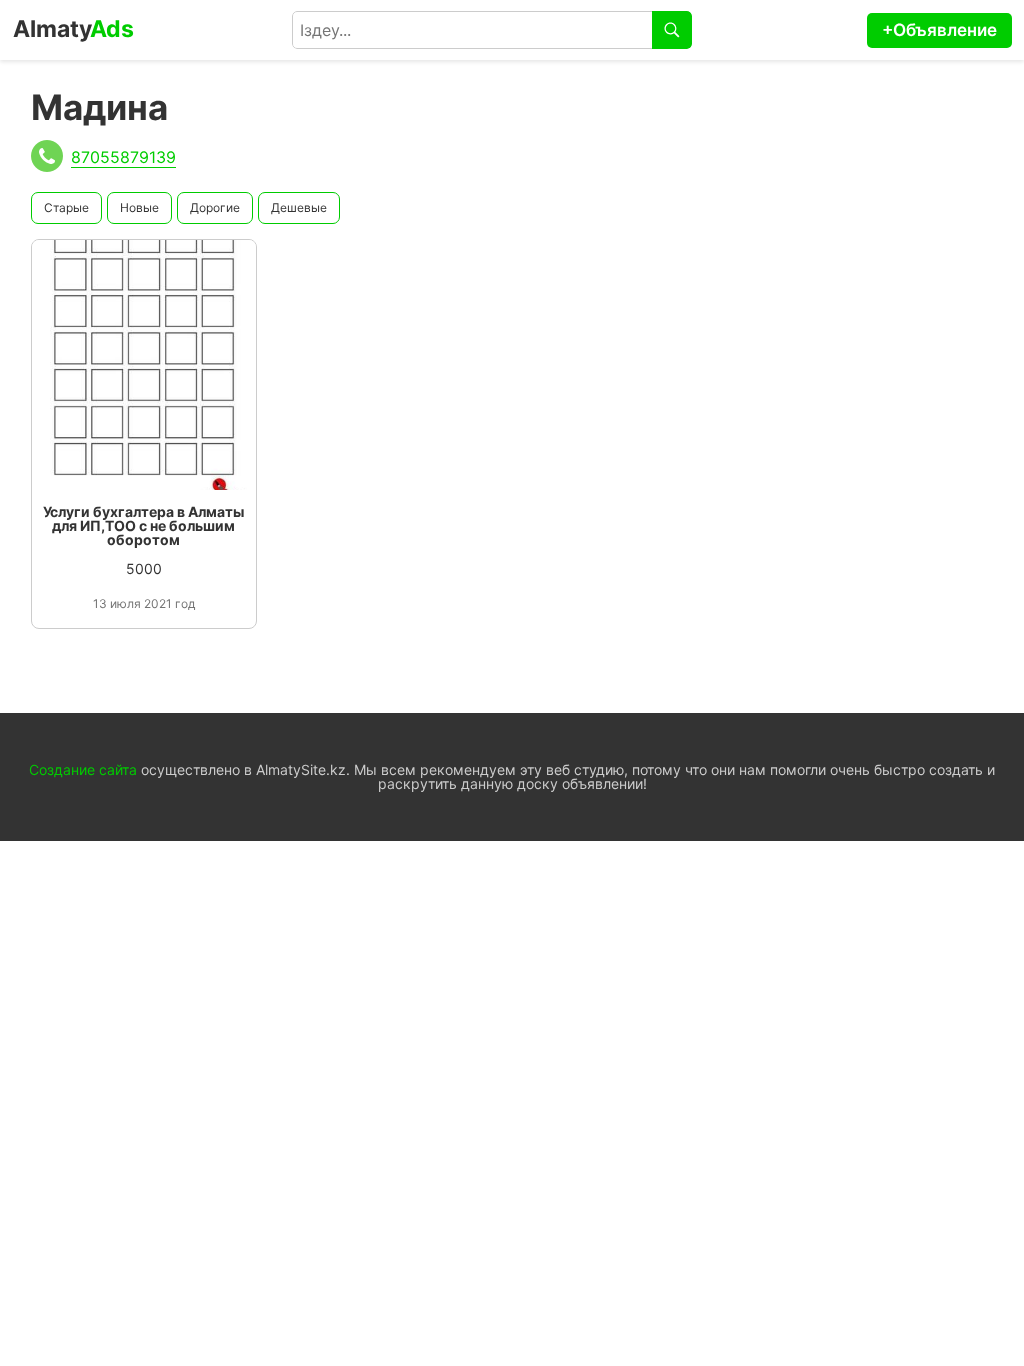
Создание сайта (83, 769)
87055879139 (123, 157)
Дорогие (215, 207)
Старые (66, 207)
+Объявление (939, 30)
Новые (139, 207)
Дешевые (299, 207)
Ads (73, 29)
